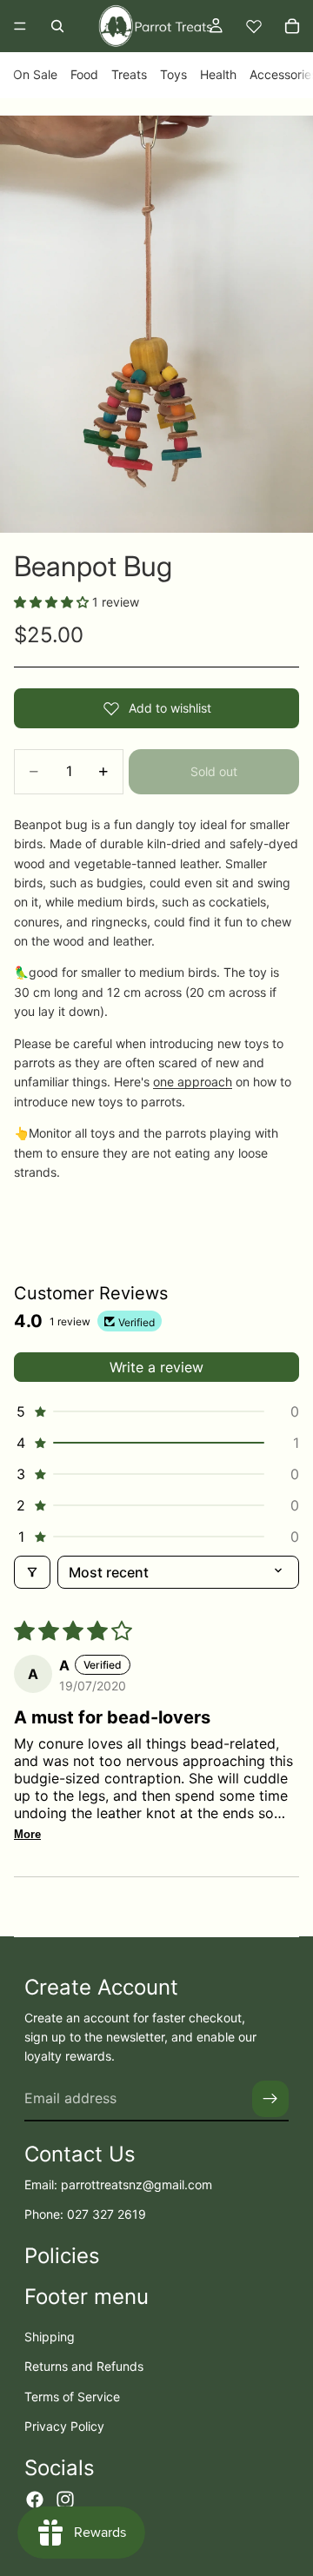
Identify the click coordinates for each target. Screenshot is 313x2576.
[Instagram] (65, 2500)
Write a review (156, 1367)
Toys (173, 74)
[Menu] (20, 26)
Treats (129, 74)
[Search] (57, 26)
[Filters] (32, 1572)
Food (84, 74)
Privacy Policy (64, 2426)
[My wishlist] (254, 26)
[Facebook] (35, 2500)
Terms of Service (72, 2397)
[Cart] (292, 26)
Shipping (50, 2337)
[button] (53, 602)
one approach (193, 1082)
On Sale (35, 74)
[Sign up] (270, 2099)
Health (218, 74)
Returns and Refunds (84, 2366)
